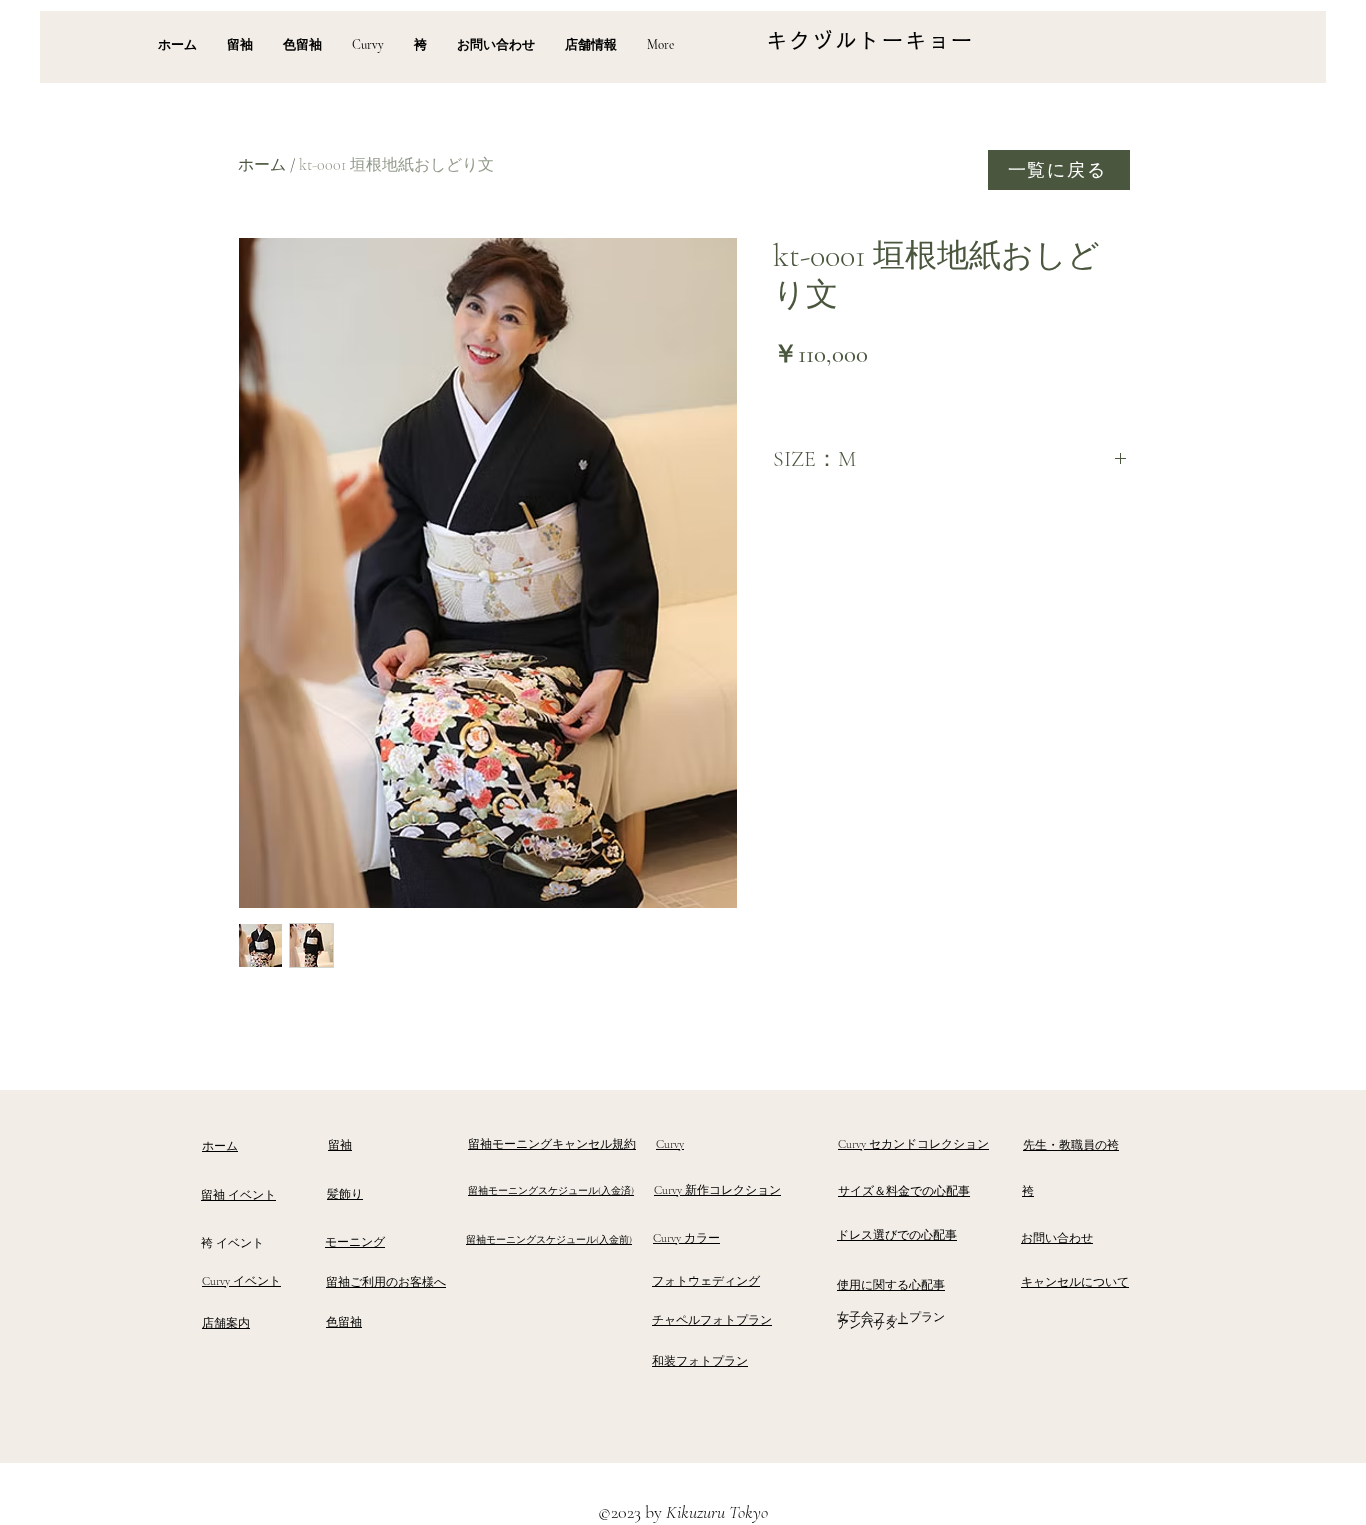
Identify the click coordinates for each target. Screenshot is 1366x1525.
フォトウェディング (706, 1281)
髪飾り (345, 1194)
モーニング (355, 1242)
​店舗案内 (226, 1323)
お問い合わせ (1057, 1238)
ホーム (262, 165)
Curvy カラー (686, 1238)
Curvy (670, 1144)
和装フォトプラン (700, 1361)
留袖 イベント (238, 1195)
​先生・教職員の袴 (1071, 1145)
